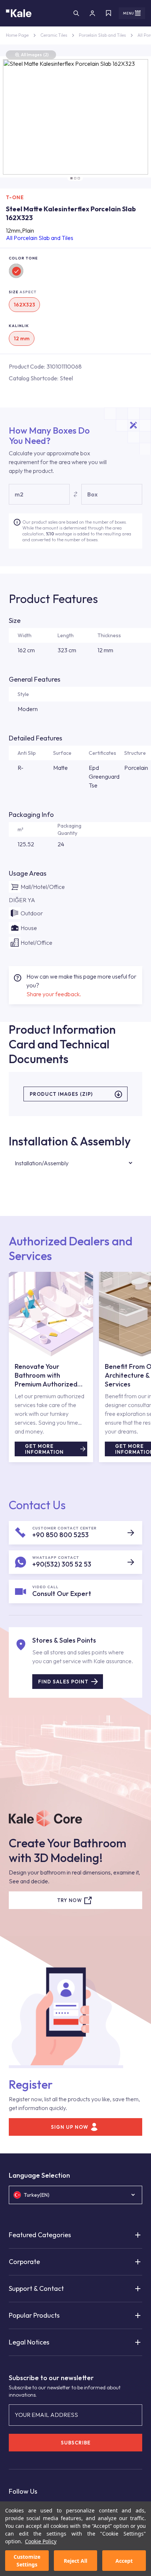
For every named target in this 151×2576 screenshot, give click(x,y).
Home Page (17, 35)
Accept (124, 2561)
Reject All (75, 2561)
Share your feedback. (54, 994)
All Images (35, 55)
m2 (19, 494)
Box (92, 494)
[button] (71, 178)
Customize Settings (27, 2561)
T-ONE (15, 197)
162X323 (24, 305)
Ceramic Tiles (54, 35)
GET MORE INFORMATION (44, 1449)
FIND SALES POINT (63, 1682)
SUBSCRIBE (76, 2443)
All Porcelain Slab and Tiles (40, 238)
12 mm (22, 338)
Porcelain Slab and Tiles (102, 35)
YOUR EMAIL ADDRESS (46, 2415)
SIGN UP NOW (70, 2127)
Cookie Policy (41, 2541)
